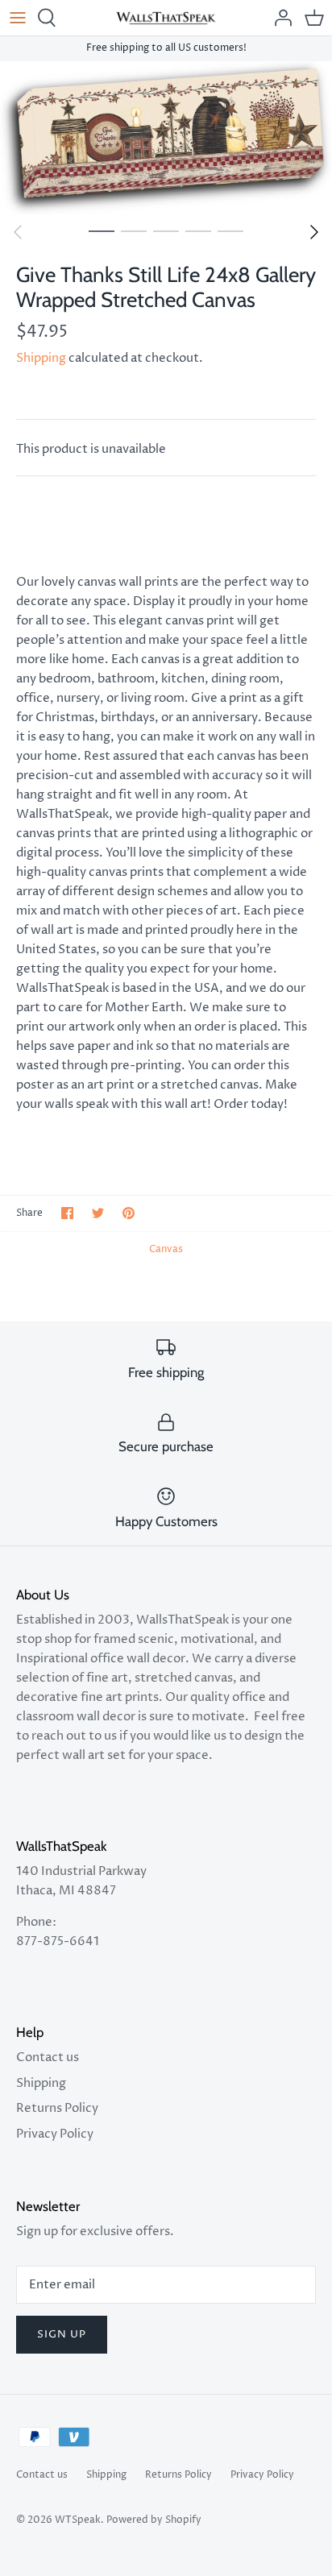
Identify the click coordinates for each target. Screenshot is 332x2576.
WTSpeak (78, 2520)
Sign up (62, 2334)
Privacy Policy (55, 2134)
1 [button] (102, 230)
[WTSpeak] (166, 18)
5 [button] (230, 230)
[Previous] (18, 232)
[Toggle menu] (18, 18)
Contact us (48, 2057)
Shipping (41, 358)
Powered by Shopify (154, 2520)
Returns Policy (57, 2108)
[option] (166, 138)
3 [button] (166, 230)
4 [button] (198, 230)
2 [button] (134, 230)
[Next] (314, 232)
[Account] (279, 18)
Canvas (166, 1249)
